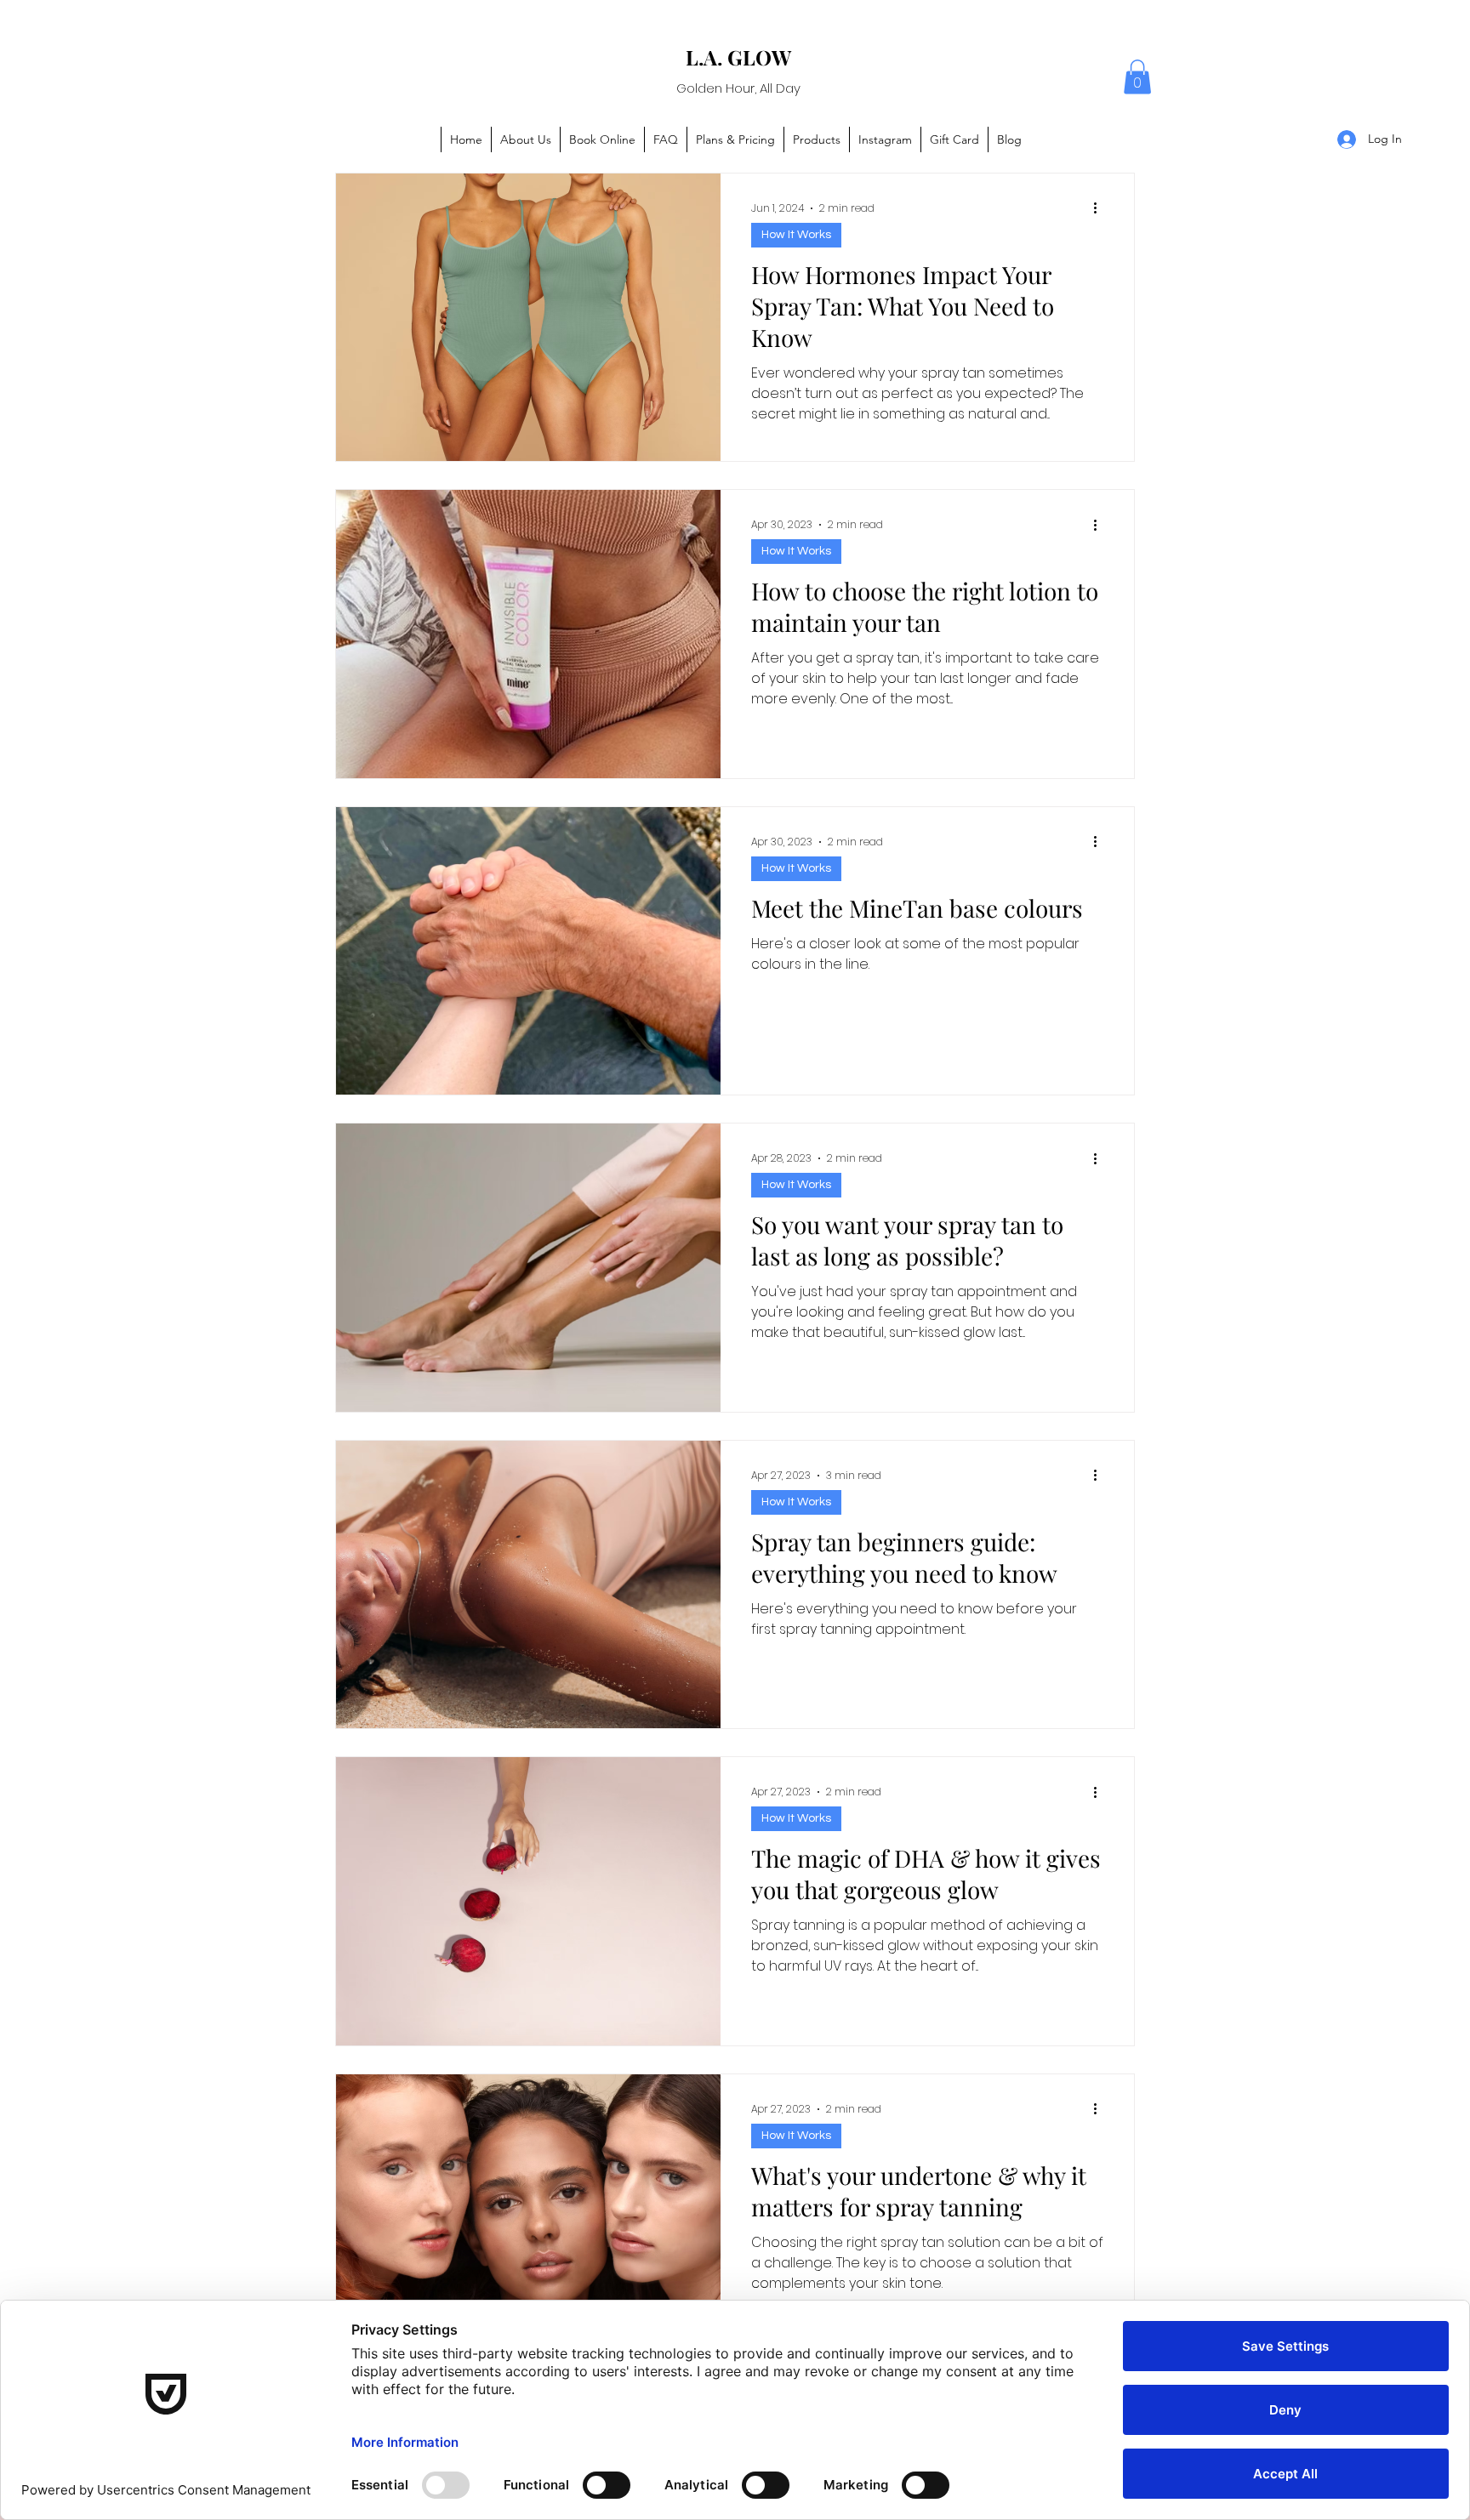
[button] (1137, 77)
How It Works (796, 235)
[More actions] (1101, 208)
